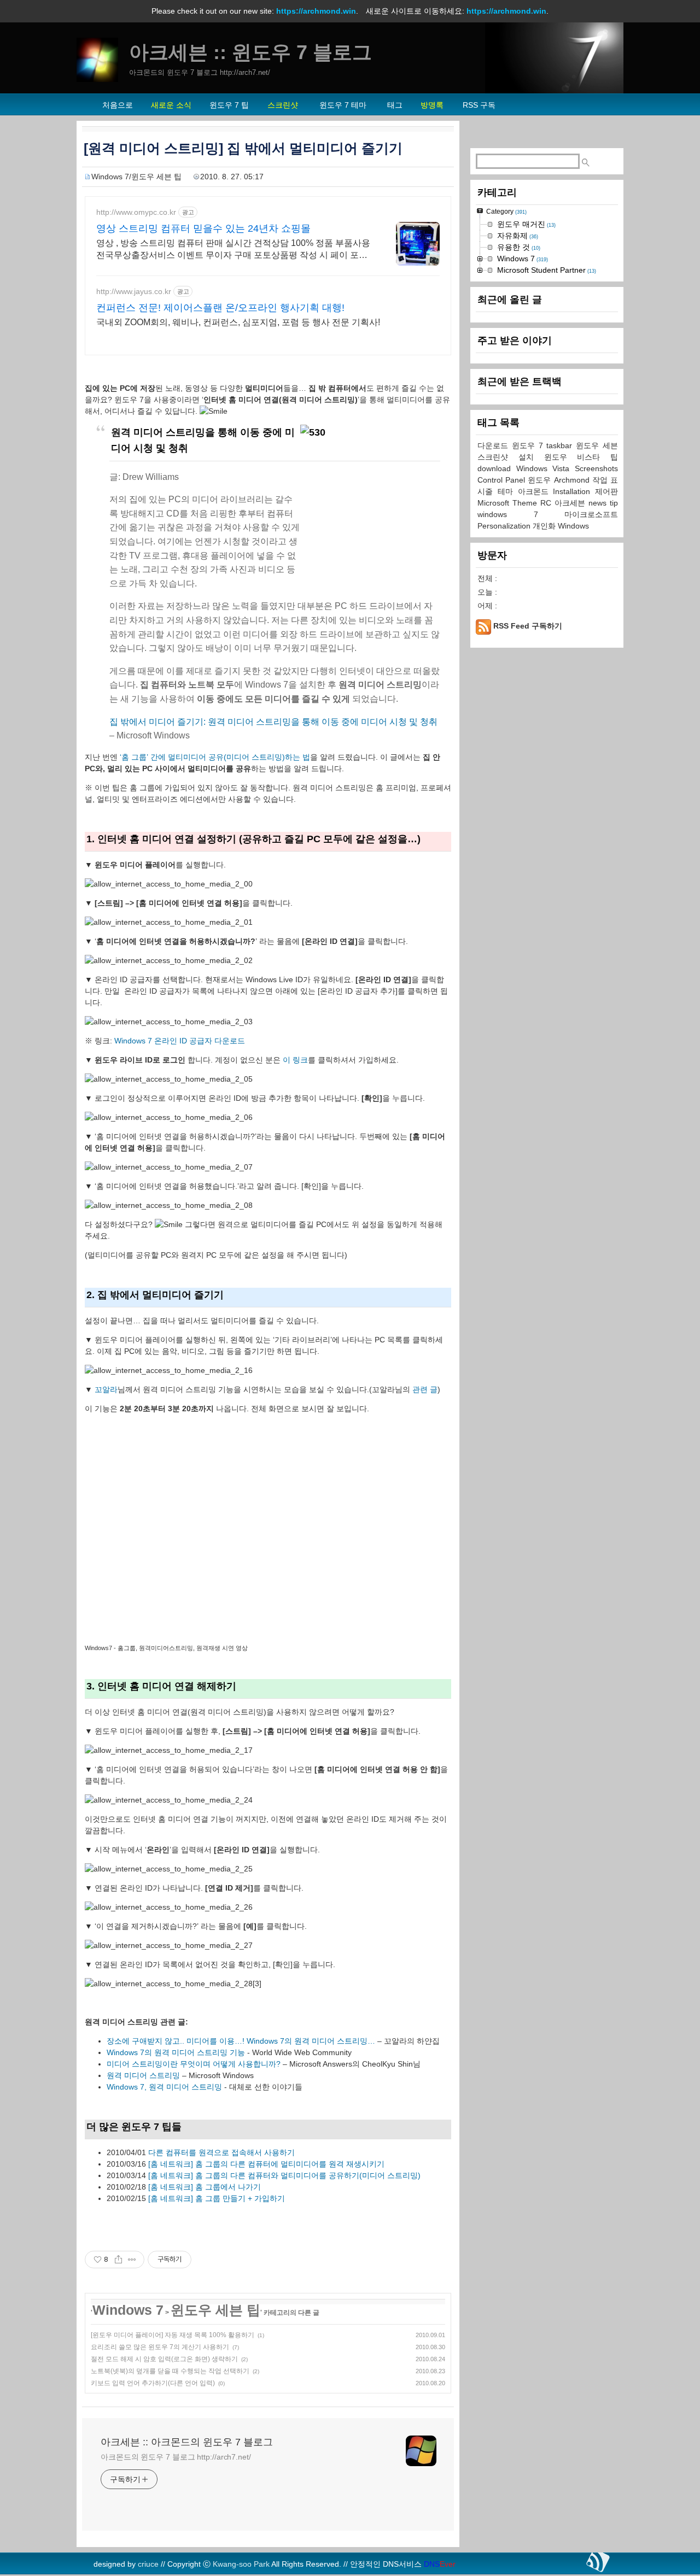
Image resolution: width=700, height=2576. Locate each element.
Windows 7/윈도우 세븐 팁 (136, 177)
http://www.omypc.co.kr (136, 212)
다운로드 (495, 445)
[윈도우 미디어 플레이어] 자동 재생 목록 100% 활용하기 (173, 2335)
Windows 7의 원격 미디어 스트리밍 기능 (176, 2052)
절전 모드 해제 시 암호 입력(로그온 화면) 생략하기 (164, 2359)
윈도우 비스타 (577, 457)
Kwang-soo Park (241, 2564)
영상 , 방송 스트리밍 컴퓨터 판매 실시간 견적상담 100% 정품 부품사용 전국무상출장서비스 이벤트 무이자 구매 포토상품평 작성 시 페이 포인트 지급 (233, 250)
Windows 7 (128, 2310)
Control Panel (503, 480)
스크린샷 (498, 457)
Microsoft (495, 503)
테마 (508, 491)
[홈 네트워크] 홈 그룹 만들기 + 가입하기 (217, 2198)
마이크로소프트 (591, 514)
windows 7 (521, 514)
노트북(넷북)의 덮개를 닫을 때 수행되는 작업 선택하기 (170, 2371)
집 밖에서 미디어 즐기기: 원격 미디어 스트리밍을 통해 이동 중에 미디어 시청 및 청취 (273, 722)
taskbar (561, 445)
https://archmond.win (316, 11)
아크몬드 (536, 491)
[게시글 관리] (132, 2260)
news (599, 503)
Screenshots (596, 468)
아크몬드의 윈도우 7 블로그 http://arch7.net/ (176, 2457)
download (497, 468)
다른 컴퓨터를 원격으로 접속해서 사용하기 (221, 2152)
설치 (531, 457)
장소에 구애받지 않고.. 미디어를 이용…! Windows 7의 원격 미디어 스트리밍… (241, 2041)
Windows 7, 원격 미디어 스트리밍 (164, 2087)
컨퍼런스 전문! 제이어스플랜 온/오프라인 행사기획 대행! (220, 308)
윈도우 (541, 480)
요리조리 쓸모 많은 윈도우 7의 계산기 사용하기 (160, 2347)
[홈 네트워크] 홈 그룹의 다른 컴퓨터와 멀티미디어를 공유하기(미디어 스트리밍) (284, 2175)
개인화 (545, 526)
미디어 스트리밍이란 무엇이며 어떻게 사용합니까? (194, 2064)
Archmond (573, 480)
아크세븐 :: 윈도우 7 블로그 (250, 52)
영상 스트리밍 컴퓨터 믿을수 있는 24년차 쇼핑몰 (203, 228)
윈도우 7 (529, 445)
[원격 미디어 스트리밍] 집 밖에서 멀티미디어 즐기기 (243, 148)
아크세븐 (571, 503)
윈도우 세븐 (597, 445)
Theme (526, 503)
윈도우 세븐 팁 (215, 2310)
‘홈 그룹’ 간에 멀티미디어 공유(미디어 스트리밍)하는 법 (215, 757)
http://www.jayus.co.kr (134, 291)
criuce (148, 2564)
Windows (573, 526)
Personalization (505, 526)
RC (547, 503)
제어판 (606, 491)
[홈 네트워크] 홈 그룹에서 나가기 (205, 2187)
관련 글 (425, 1389)
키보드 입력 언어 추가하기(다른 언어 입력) (153, 2383)
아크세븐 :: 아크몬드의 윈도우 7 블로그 (187, 2442)
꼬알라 (106, 1389)
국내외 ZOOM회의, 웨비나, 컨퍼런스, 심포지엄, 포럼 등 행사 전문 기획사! (238, 322)
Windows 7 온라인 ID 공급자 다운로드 (180, 1041)
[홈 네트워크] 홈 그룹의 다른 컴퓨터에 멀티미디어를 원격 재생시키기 (266, 2164)
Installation (574, 491)
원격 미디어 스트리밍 (143, 2075)
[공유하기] (118, 2260)
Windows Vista (546, 468)
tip (614, 503)
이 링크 (295, 1060)
